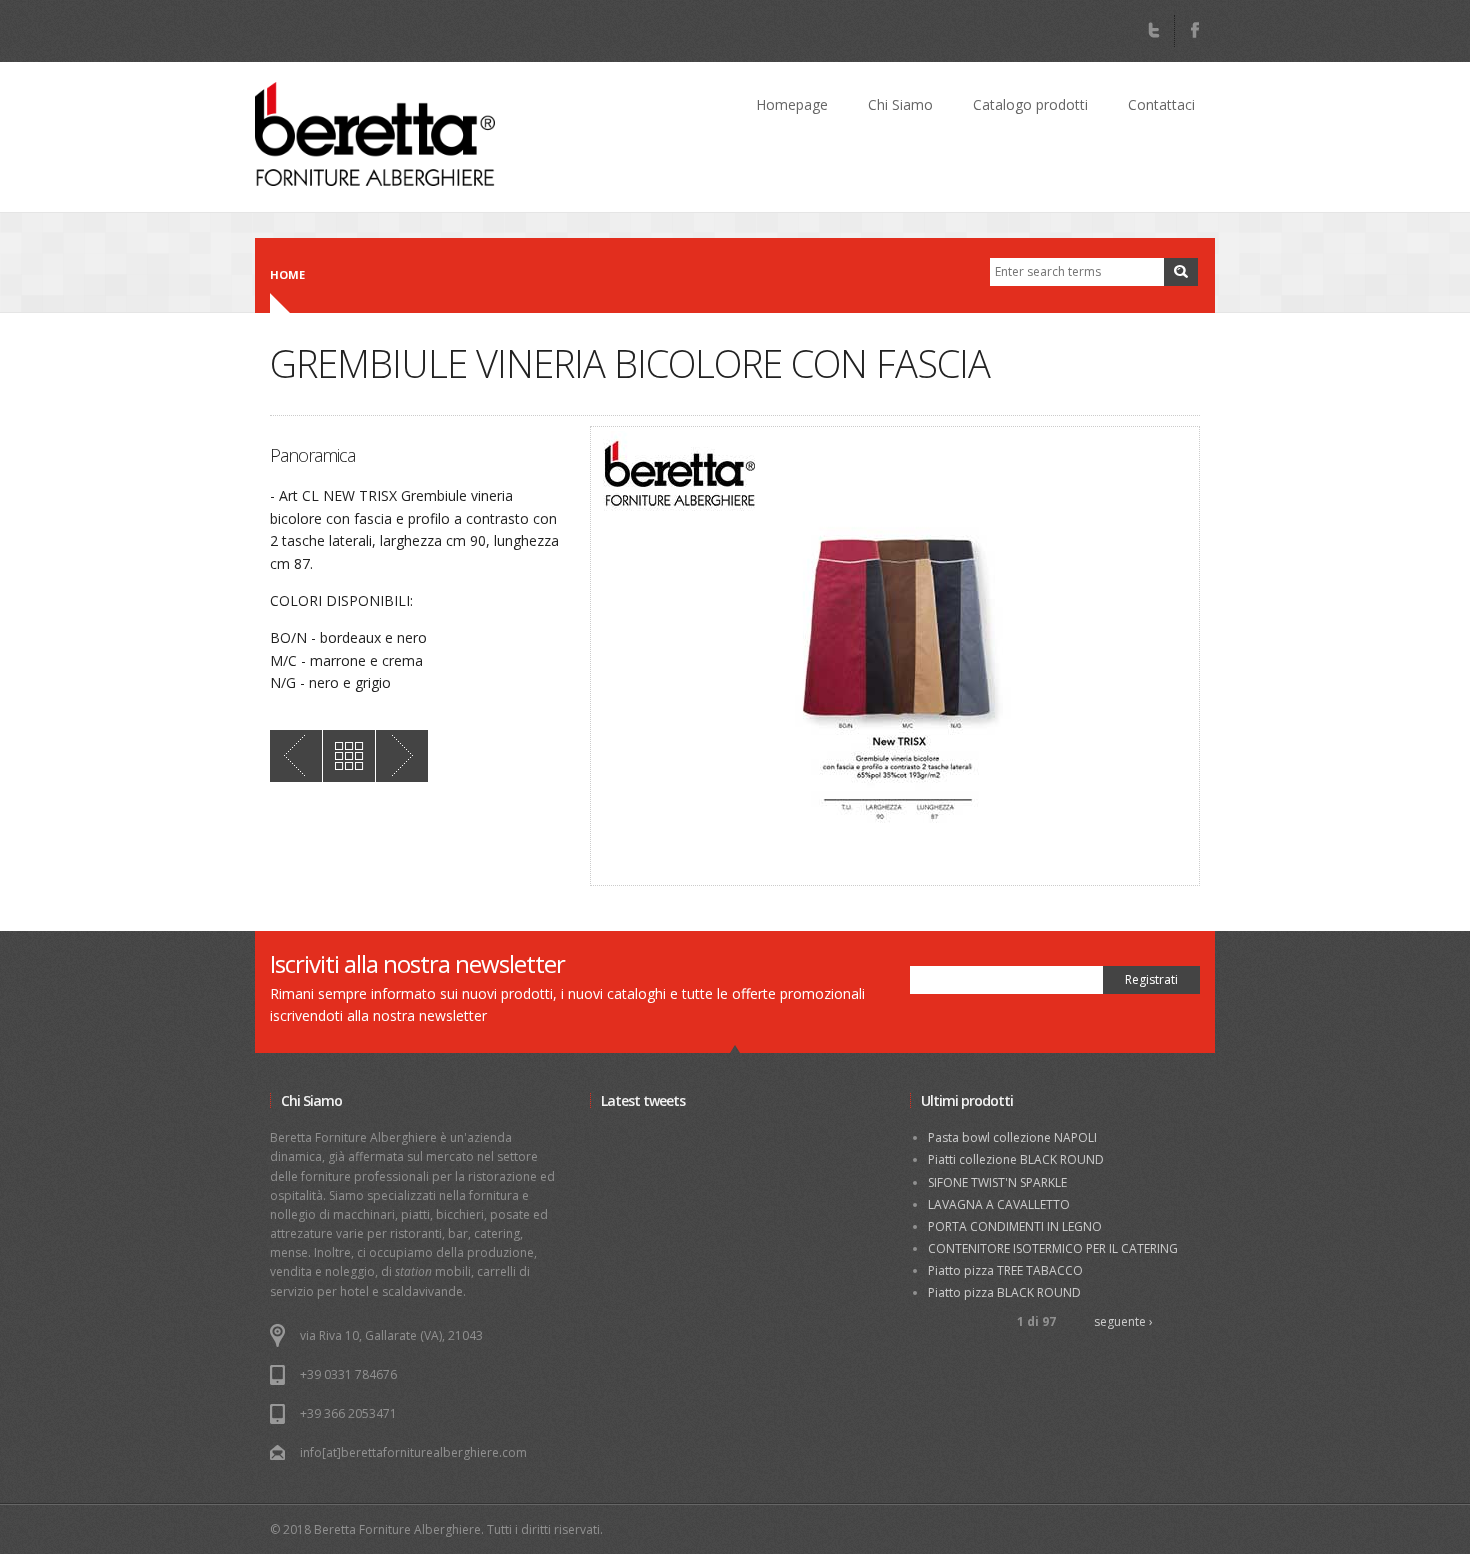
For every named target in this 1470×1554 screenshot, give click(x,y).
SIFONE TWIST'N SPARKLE (997, 1182)
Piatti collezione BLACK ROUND (1016, 1159)
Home (287, 274)
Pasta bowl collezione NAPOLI (1012, 1137)
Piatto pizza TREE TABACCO (1005, 1270)
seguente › (1123, 1321)
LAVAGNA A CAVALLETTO (999, 1204)
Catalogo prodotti (1030, 104)
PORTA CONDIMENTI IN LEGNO (1015, 1226)
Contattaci (1161, 104)
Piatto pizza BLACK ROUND (1004, 1292)
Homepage (792, 104)
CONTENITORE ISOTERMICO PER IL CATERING (1053, 1248)
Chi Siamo (900, 104)
